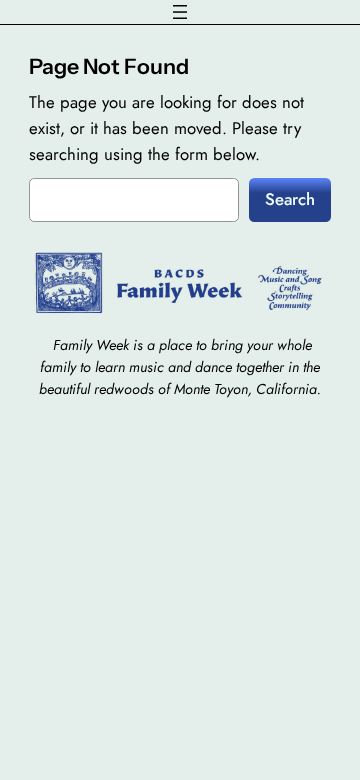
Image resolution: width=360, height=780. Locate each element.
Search (290, 199)
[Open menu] (180, 12)
